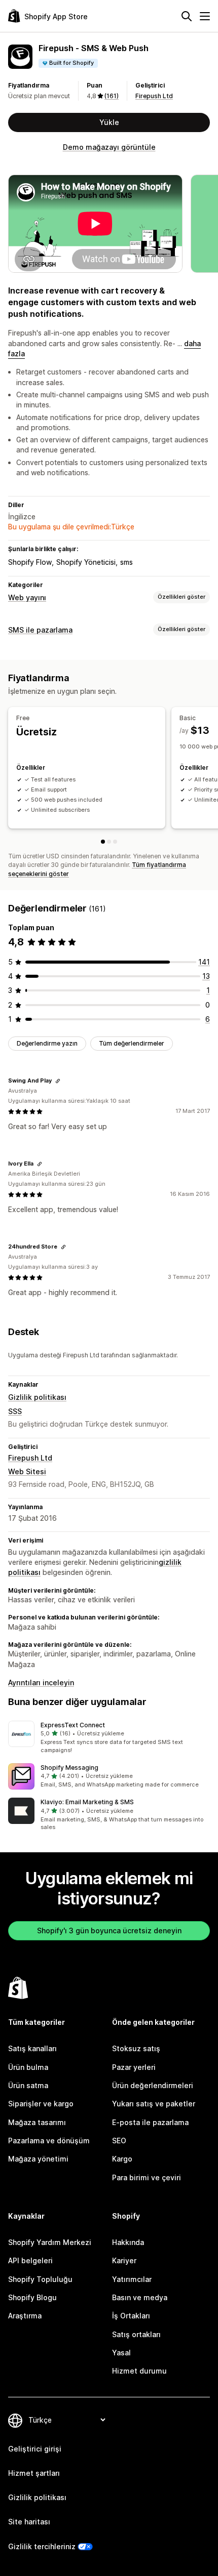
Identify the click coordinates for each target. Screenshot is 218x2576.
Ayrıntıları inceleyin (41, 1682)
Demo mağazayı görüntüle (109, 147)
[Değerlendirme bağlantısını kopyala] (58, 1081)
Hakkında (128, 2242)
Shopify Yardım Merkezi (50, 2242)
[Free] (103, 842)
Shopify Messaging (69, 1768)
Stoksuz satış (136, 2048)
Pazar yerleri (134, 2067)
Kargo (122, 2159)
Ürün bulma (28, 2067)
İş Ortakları (131, 2316)
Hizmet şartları (34, 2473)
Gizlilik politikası (37, 1397)
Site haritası (29, 2522)
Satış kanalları (32, 2048)
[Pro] (115, 842)
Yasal (121, 2353)
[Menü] (205, 16)
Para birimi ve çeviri (147, 2177)
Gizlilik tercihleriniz (42, 2546)
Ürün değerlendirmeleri (153, 2085)
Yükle (109, 122)
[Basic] (109, 842)
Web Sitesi (27, 1471)
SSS (15, 1411)
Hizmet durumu (139, 2371)
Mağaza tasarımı (37, 2122)
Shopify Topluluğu (40, 2279)
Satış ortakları (136, 2334)
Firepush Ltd (154, 96)
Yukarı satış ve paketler (154, 2104)
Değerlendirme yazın (47, 1043)
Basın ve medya (140, 2297)
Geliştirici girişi (35, 2449)
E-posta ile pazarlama (150, 2122)
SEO (119, 2141)
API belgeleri (30, 2260)
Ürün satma (28, 2085)
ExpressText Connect (73, 1725)
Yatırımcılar (132, 2279)
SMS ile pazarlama (40, 630)
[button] (109, 1738)
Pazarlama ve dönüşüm (49, 2141)
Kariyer (124, 2260)
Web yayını (27, 597)
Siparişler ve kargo (41, 2104)
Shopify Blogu (32, 2297)
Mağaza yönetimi (38, 2159)
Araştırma (25, 2316)
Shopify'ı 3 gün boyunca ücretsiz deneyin (109, 1930)
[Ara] (187, 16)
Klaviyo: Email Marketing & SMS (87, 1802)
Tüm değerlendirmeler (132, 1043)
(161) (112, 96)
